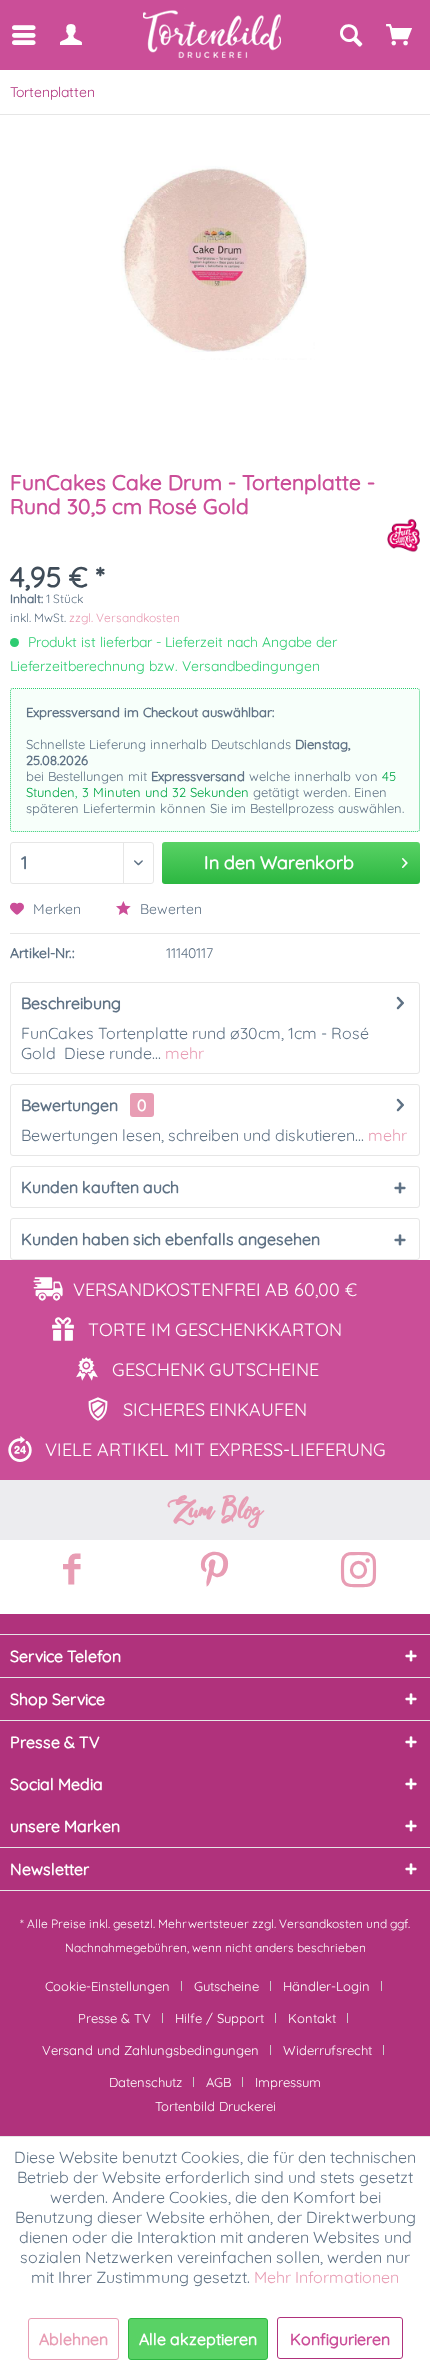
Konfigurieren (340, 2339)
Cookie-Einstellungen (107, 1986)
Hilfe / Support (219, 2018)
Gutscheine (226, 1986)
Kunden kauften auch (100, 1187)
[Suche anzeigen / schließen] (350, 35)
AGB (218, 2082)
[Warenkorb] (400, 35)
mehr (182, 1053)
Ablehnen (73, 2339)
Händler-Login (326, 1986)
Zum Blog (215, 1510)
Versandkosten (321, 1923)
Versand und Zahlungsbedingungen (150, 2050)
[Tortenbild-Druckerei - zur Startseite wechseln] (213, 34)
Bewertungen (69, 1105)
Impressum (288, 2082)
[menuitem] (22, 35)
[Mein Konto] (70, 35)
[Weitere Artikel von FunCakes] (403, 535)
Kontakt (312, 2018)
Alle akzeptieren (198, 2339)
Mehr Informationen (326, 2277)
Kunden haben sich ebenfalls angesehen (170, 1239)
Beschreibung (71, 1003)
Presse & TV (114, 2018)
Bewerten (169, 909)
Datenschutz (145, 2082)
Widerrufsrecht (327, 2050)
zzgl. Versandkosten (124, 617)
